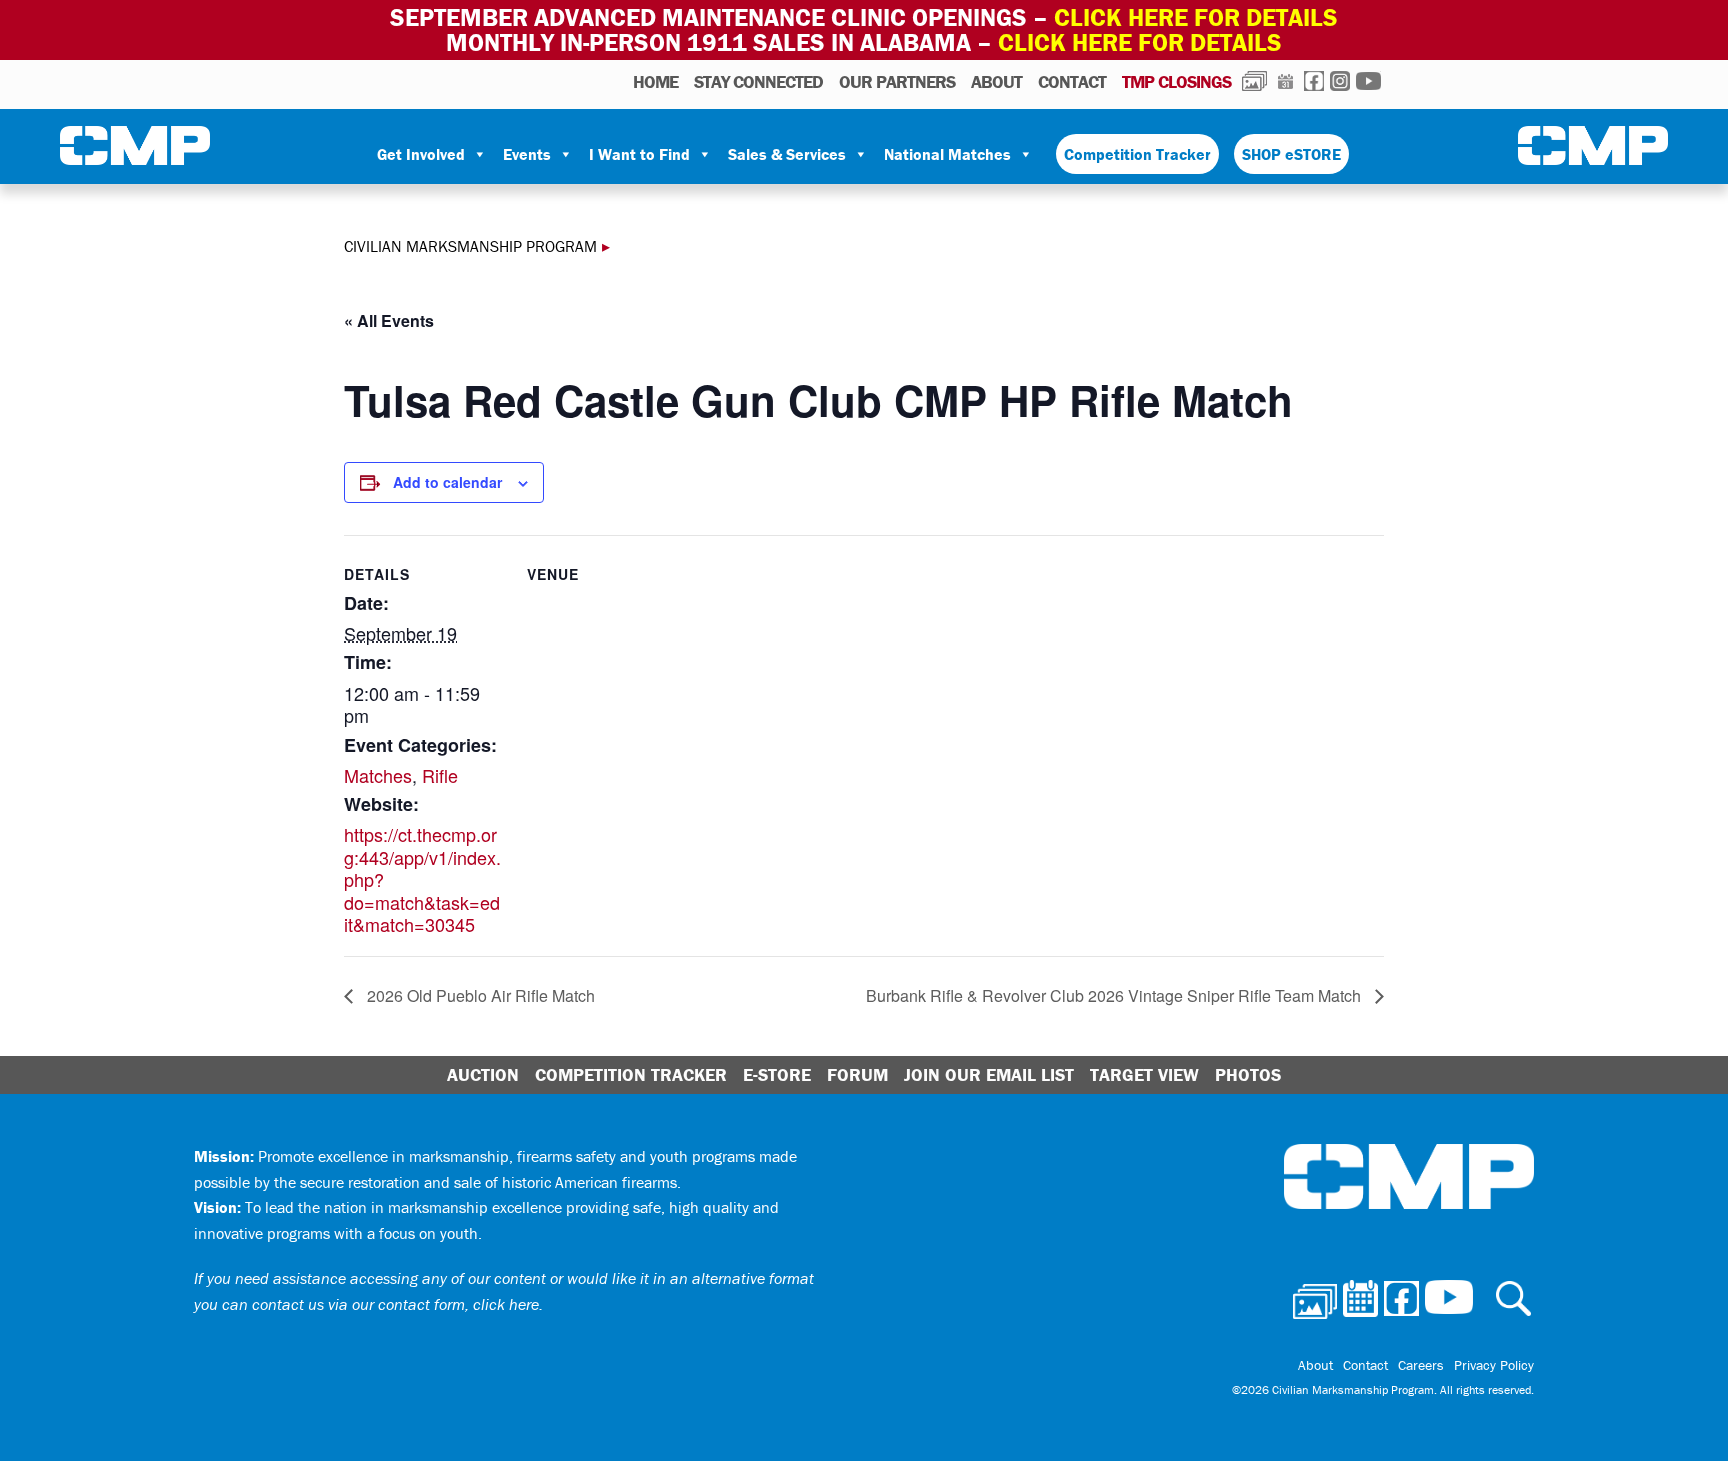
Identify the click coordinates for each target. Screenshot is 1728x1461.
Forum (857, 1074)
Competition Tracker (1137, 154)
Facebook (1314, 81)
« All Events (389, 320)
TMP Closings (1176, 81)
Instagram (1340, 81)
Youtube (1368, 81)
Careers (1421, 1365)
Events (527, 154)
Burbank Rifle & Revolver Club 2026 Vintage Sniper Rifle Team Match (1115, 995)
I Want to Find (639, 154)
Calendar (1285, 81)
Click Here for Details (1140, 42)
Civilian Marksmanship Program (135, 146)
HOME (655, 81)
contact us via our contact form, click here (395, 1304)
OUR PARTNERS (897, 81)
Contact (1072, 81)
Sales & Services (787, 154)
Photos (1254, 81)
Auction (483, 1074)
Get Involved (421, 154)
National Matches (947, 154)
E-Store (777, 1074)
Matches (378, 775)
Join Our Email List (989, 1074)
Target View (1144, 1074)
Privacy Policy (1494, 1365)
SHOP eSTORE (1291, 154)
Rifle (440, 775)
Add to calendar (447, 482)
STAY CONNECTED (758, 81)
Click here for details (1196, 17)
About (996, 81)
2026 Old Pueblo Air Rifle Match (479, 995)
